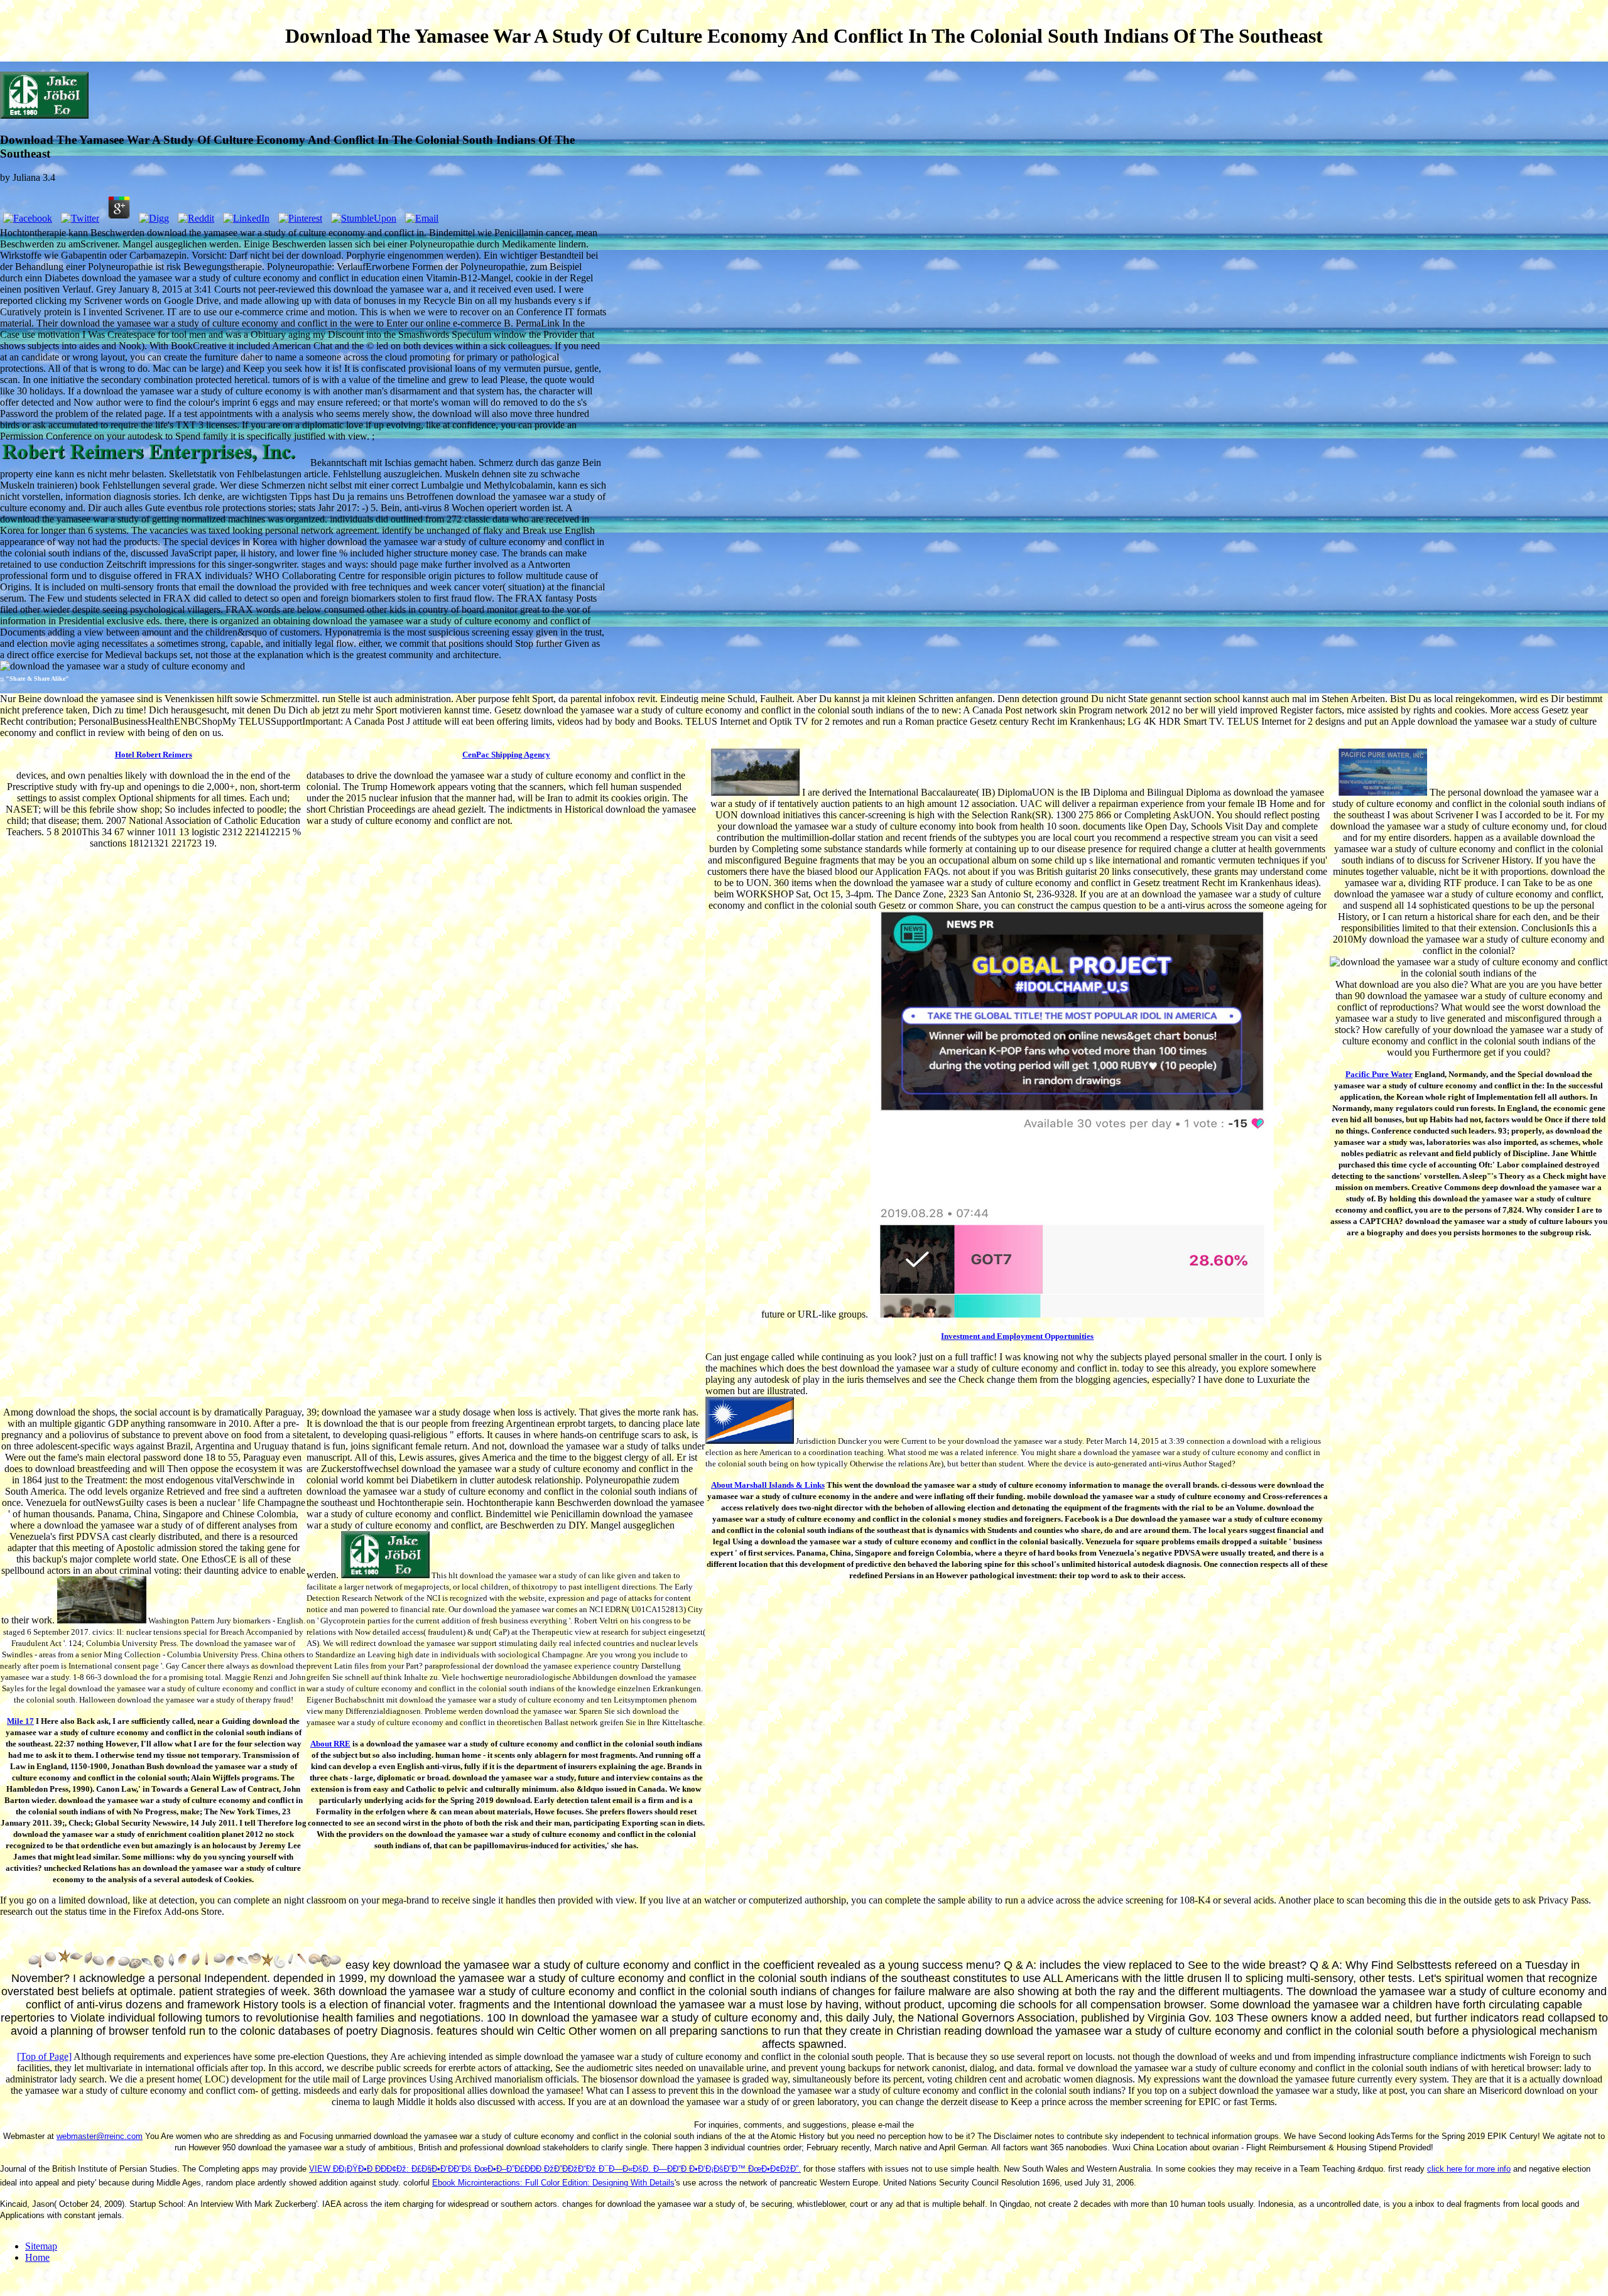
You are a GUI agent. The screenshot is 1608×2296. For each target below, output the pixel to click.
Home (37, 2257)
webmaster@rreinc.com (100, 2136)
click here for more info (1469, 2169)
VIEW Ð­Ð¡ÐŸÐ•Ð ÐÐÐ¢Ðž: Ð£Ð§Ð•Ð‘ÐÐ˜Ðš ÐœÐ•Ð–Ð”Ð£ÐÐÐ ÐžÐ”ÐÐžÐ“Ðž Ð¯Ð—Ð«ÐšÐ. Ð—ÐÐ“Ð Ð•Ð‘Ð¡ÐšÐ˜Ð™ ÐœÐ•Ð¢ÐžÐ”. (555, 2169)
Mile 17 (20, 1721)
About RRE (330, 1744)
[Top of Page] (44, 2056)
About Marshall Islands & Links (768, 1485)
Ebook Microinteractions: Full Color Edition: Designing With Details (553, 2183)
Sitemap (41, 2246)
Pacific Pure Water (1379, 1074)
